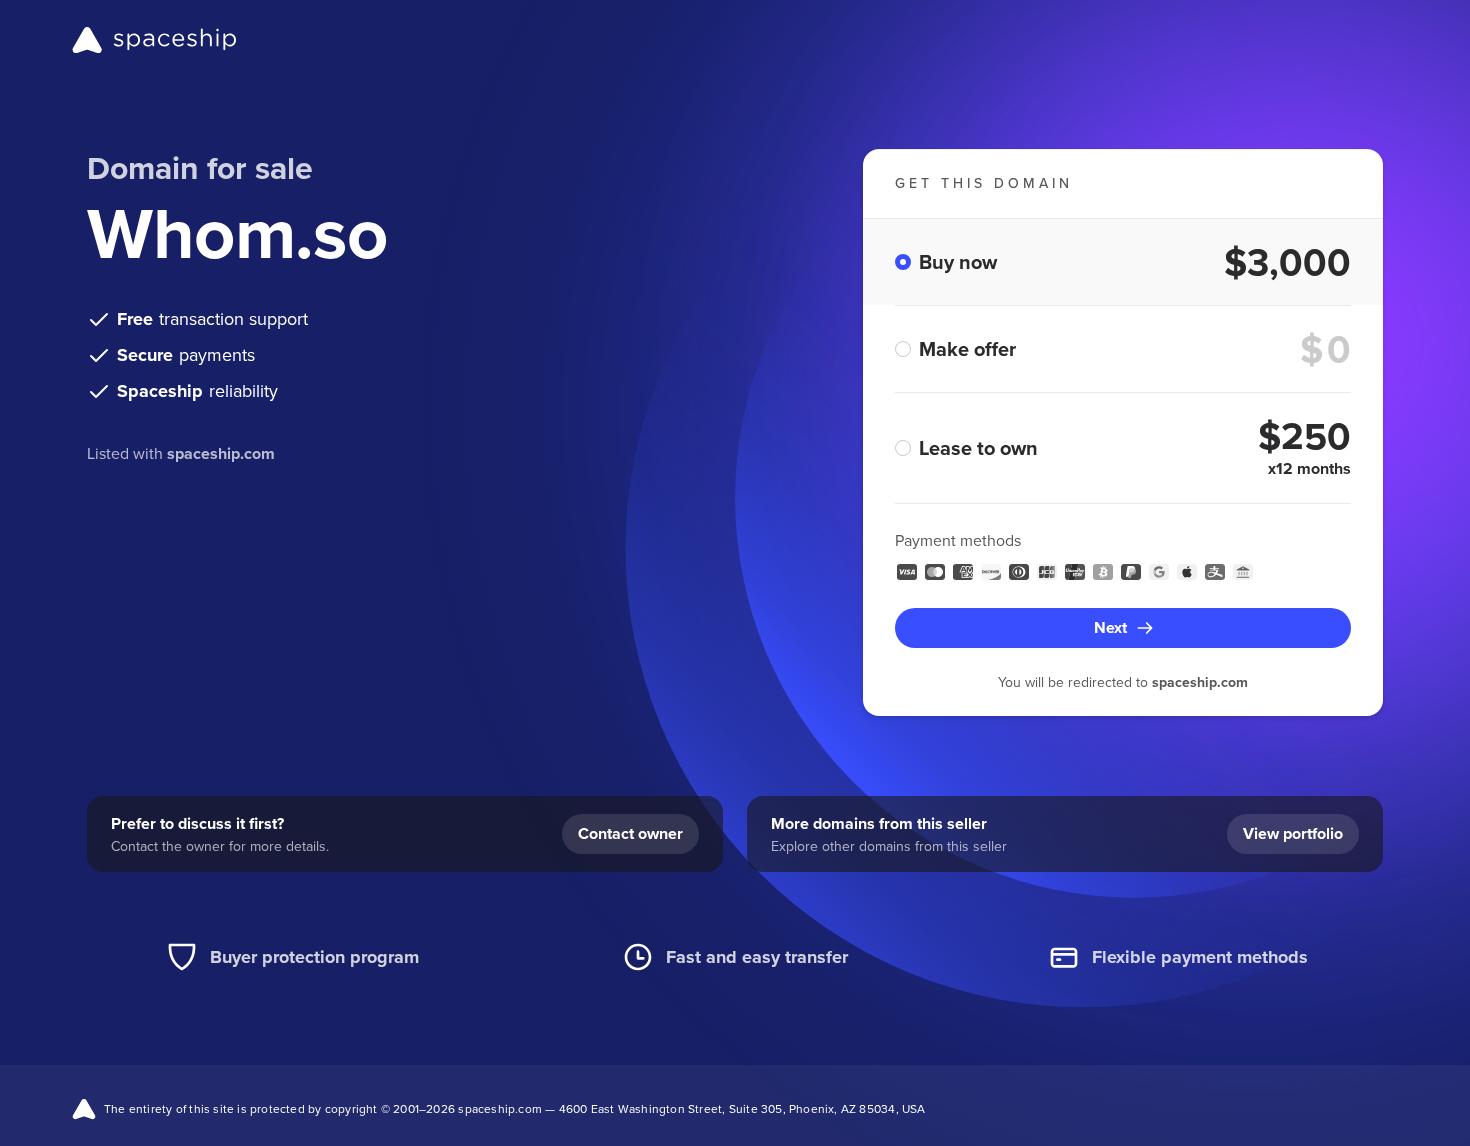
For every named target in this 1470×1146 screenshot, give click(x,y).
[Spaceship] (154, 40)
